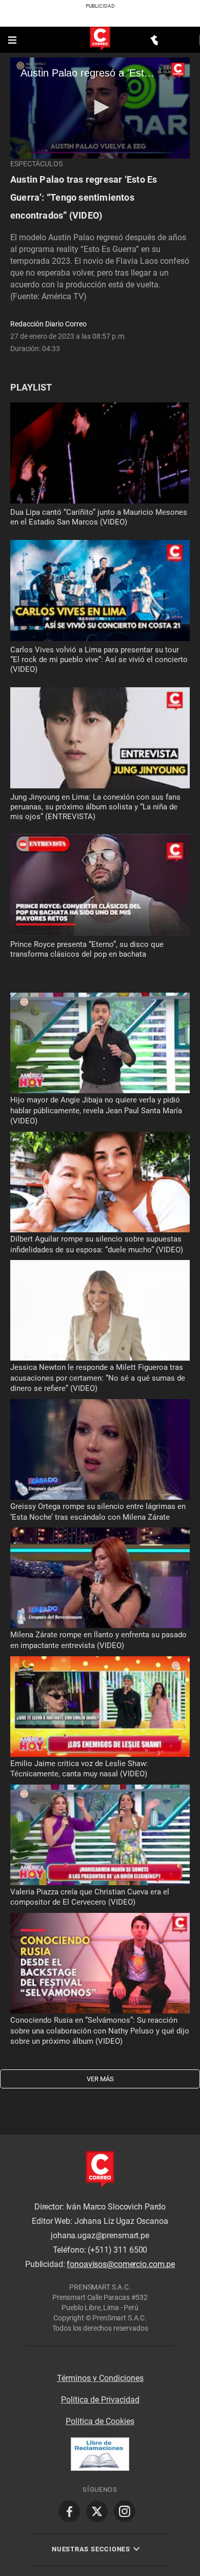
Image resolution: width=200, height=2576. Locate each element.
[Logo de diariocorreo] (100, 39)
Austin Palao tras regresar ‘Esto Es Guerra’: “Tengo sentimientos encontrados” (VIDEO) (84, 197)
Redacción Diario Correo (48, 324)
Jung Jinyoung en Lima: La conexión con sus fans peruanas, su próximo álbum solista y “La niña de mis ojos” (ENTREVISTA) (95, 807)
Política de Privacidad (100, 2400)
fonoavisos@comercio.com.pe (121, 2265)
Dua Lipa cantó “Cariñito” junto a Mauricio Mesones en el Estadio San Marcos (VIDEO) (99, 517)
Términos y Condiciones (100, 2378)
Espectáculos (36, 164)
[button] (100, 107)
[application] (100, 108)
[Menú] (13, 40)
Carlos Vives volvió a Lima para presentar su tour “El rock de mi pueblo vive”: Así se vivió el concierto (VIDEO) (99, 660)
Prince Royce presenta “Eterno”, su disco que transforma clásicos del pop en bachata (87, 949)
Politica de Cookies (100, 2421)
